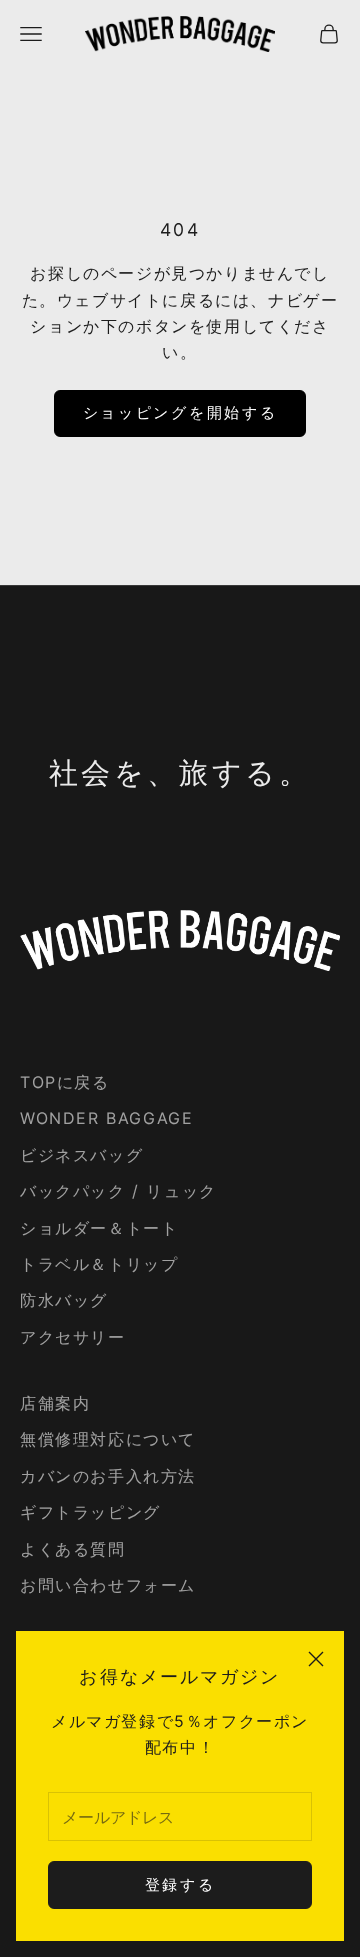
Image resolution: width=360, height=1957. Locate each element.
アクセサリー (73, 1337)
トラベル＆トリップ (99, 1264)
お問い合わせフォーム (108, 1585)
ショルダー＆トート (99, 1228)
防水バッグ (64, 1300)
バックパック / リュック (118, 1191)
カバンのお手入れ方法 (108, 1476)
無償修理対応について (108, 1439)
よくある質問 (73, 1549)
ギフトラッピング (90, 1512)
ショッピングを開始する (180, 412)
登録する (180, 1884)
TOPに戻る (65, 1082)
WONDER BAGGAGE (106, 1118)
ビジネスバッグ (81, 1155)
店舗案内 (55, 1403)
